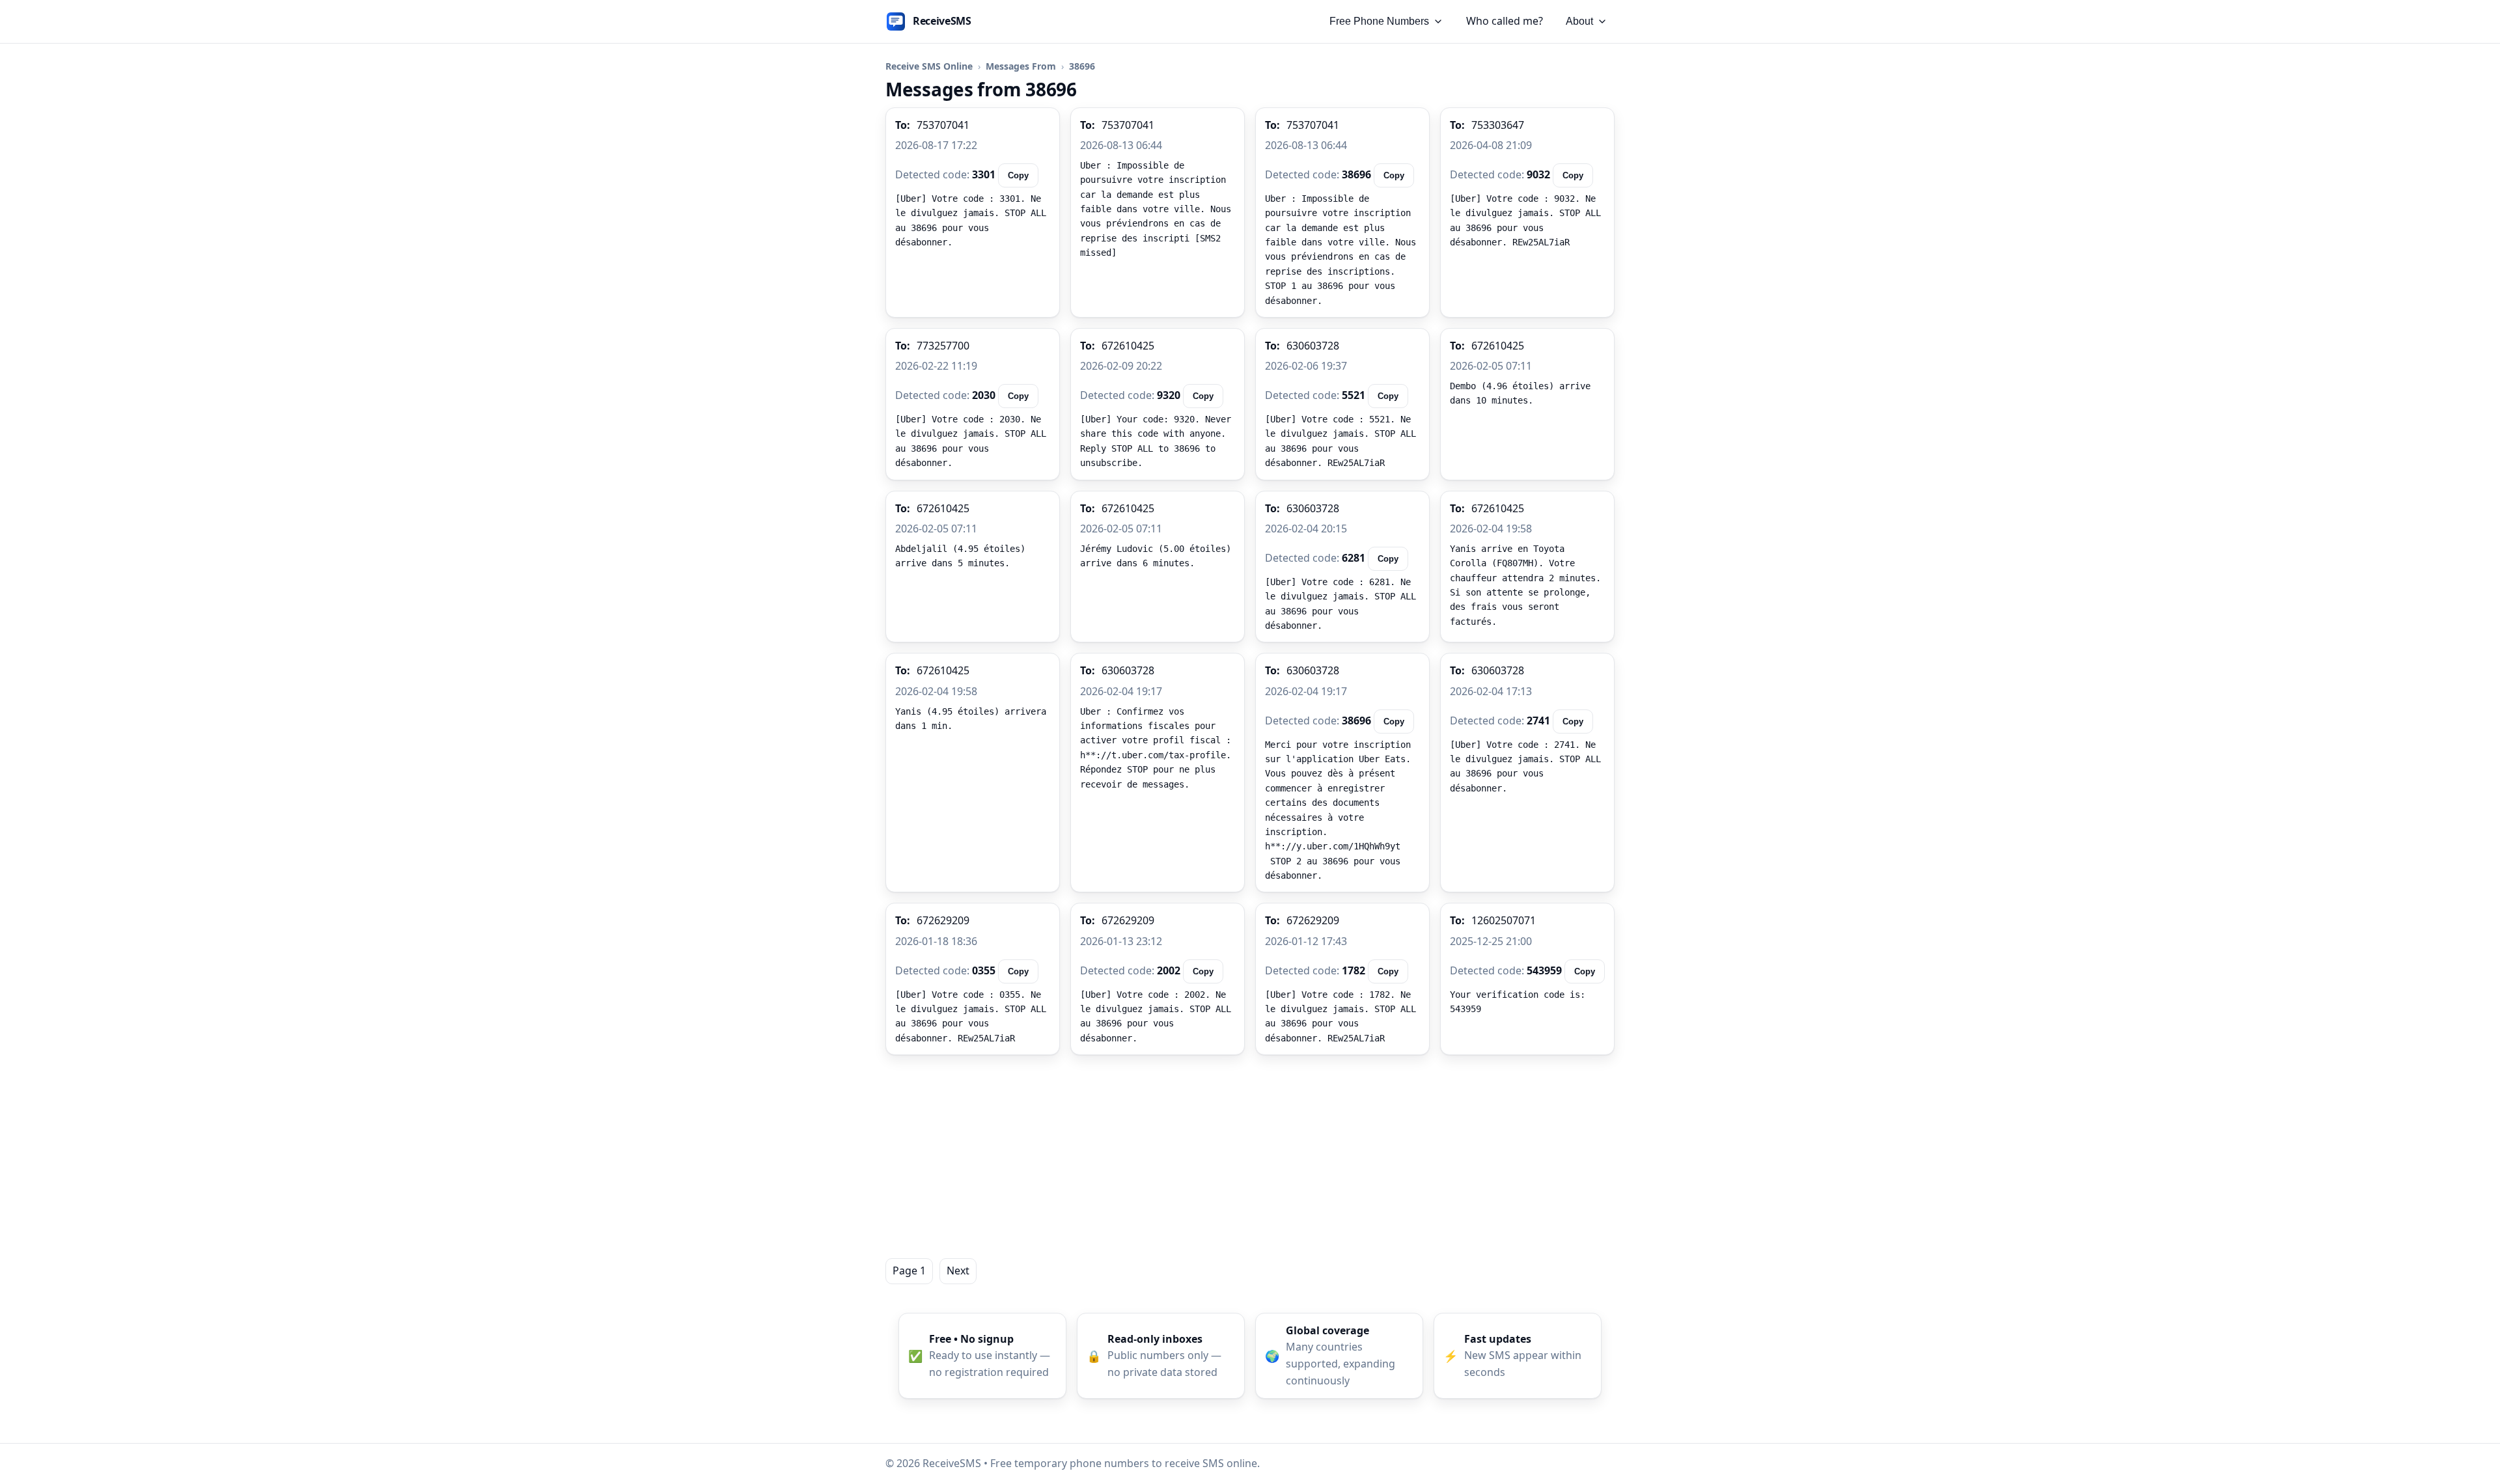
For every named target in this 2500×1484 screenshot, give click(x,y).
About (1579, 21)
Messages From (1021, 66)
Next (958, 1271)
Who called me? (1505, 21)
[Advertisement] (1250, 1157)
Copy (1018, 175)
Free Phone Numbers (1379, 21)
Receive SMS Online (929, 66)
